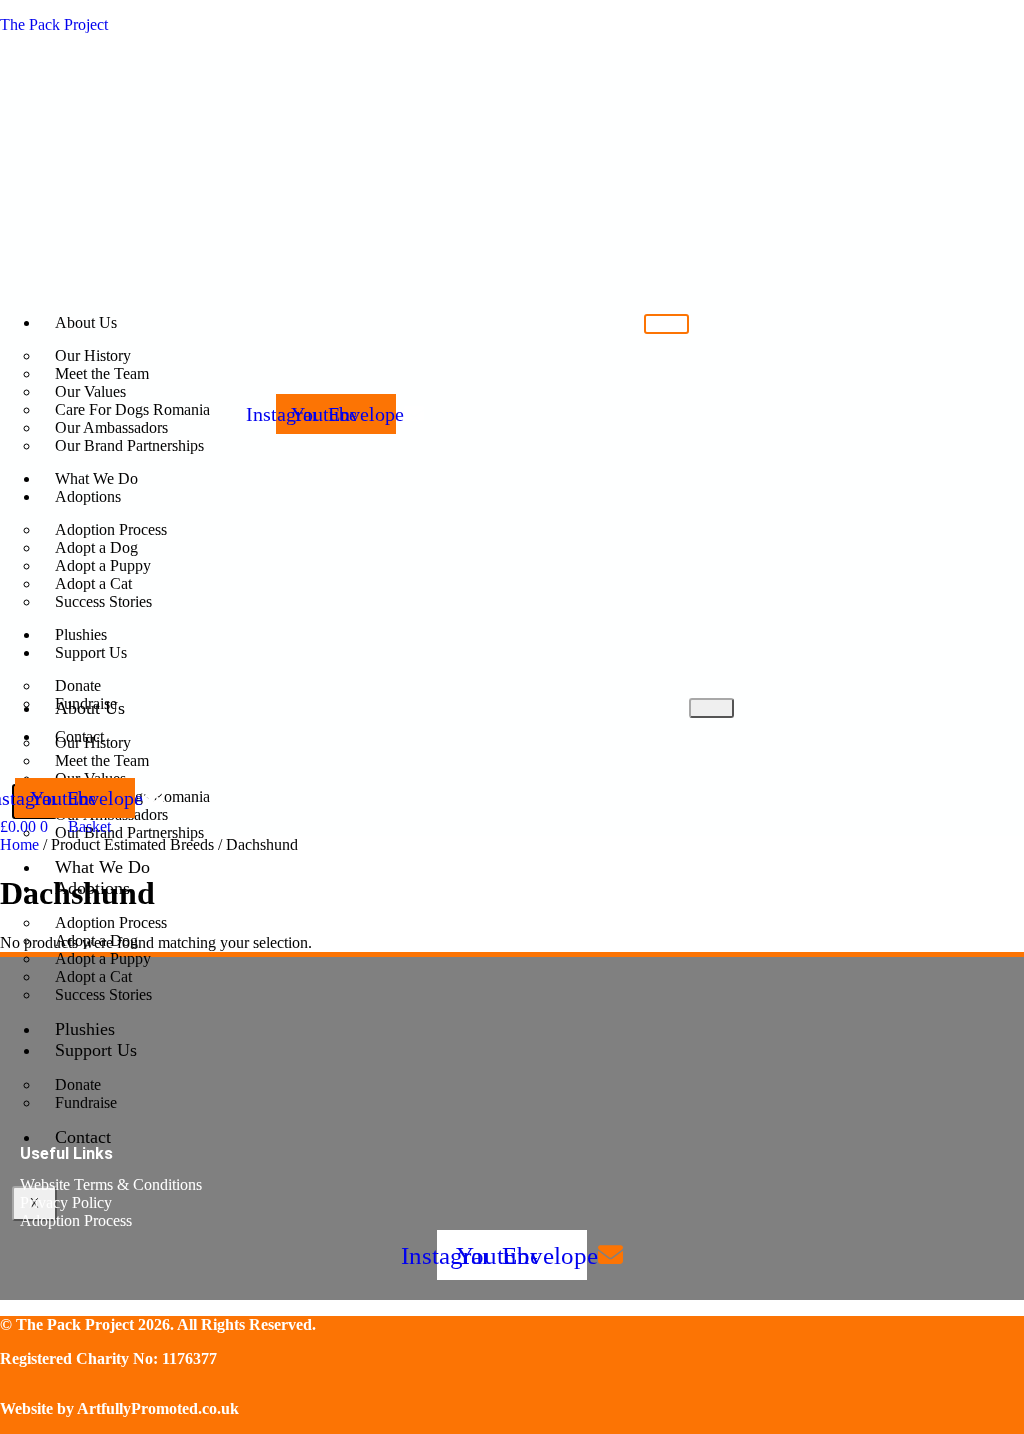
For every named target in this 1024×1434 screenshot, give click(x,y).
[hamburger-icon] (666, 324)
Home (19, 844)
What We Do (102, 867)
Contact (83, 1137)
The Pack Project (54, 24)
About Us (86, 322)
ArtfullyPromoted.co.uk (158, 1408)
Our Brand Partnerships (129, 832)
